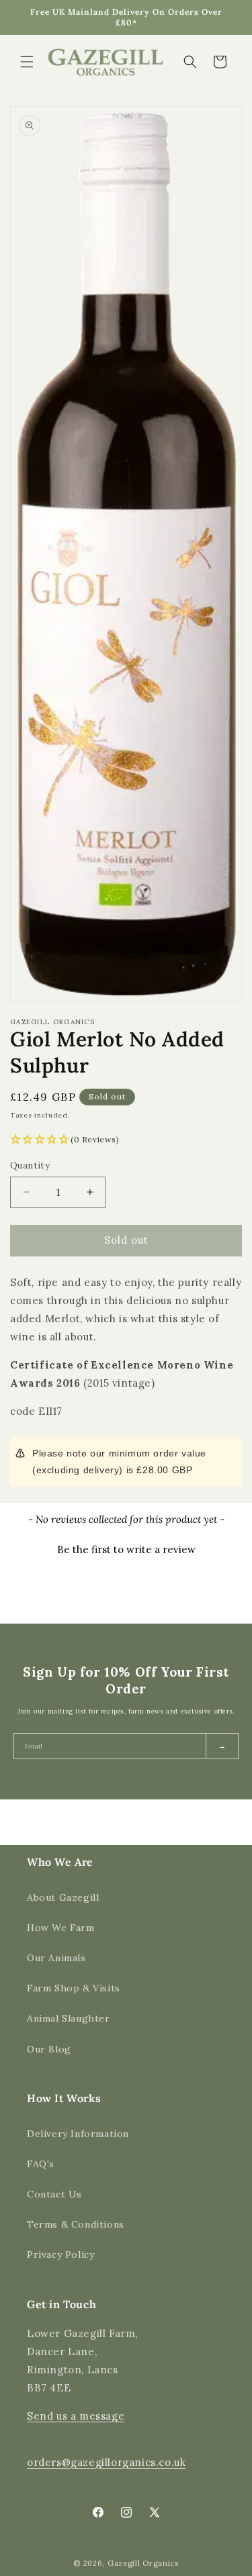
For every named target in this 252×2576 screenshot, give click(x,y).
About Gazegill (63, 1897)
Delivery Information (78, 2134)
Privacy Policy (60, 2255)
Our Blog (49, 2049)
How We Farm (61, 1928)
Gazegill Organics (143, 2563)
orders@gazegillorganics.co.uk (106, 2462)
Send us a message (76, 2416)
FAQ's (41, 2164)
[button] (27, 62)
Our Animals (56, 1958)
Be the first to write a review (126, 1549)
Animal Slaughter (69, 2018)
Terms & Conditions (76, 2224)
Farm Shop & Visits (74, 1988)
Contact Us (54, 2194)
